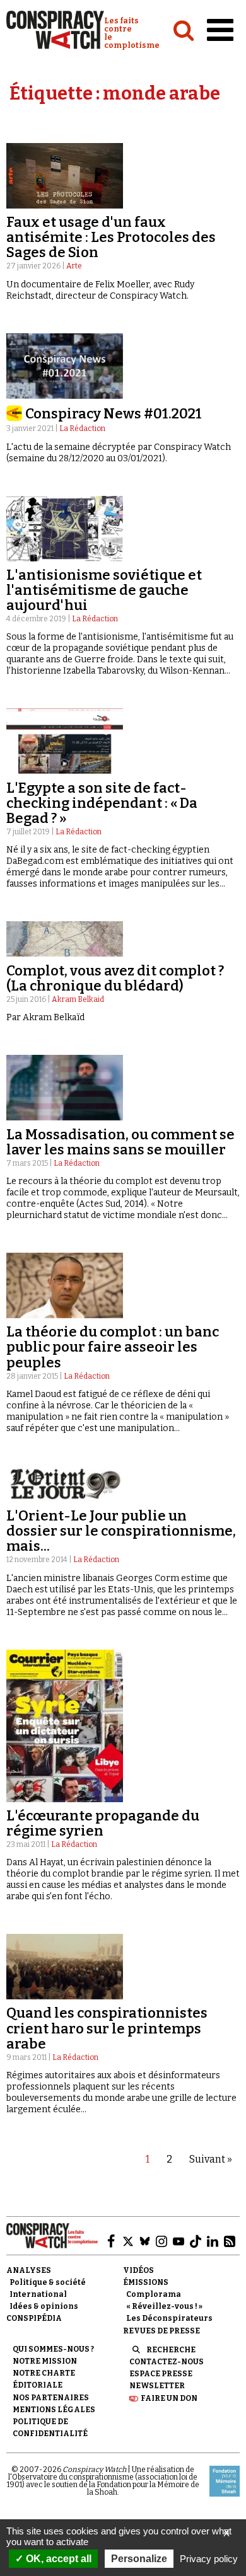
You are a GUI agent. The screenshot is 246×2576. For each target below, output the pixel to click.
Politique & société (48, 2282)
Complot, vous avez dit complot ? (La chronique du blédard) (115, 978)
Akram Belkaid (78, 999)
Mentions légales (54, 2410)
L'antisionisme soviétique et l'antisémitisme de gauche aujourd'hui (104, 590)
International (38, 2294)
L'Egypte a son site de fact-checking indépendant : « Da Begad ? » (102, 803)
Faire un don (169, 2398)
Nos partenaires (51, 2398)
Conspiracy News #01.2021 (114, 414)
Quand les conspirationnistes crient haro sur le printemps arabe (107, 2028)
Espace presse (161, 2374)
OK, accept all (57, 2559)
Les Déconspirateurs (169, 2318)
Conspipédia (34, 2318)
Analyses (29, 2270)
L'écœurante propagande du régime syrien (103, 1823)
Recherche (171, 2350)
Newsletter (157, 2386)
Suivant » (211, 2159)
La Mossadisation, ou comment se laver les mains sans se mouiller (120, 1142)
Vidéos (138, 2270)
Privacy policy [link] (209, 2559)
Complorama (154, 2294)
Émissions (146, 2282)
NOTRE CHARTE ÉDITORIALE (44, 2379)
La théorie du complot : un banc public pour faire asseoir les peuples (113, 1347)
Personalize (139, 2559)
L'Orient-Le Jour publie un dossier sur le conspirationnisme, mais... (121, 1531)
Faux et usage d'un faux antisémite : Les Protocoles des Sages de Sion (111, 237)
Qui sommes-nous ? (53, 2349)
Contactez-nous (167, 2362)
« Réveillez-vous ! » (164, 2306)
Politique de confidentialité (50, 2428)
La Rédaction (82, 428)
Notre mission (45, 2361)
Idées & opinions (44, 2306)
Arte (74, 266)
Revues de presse (161, 2331)
